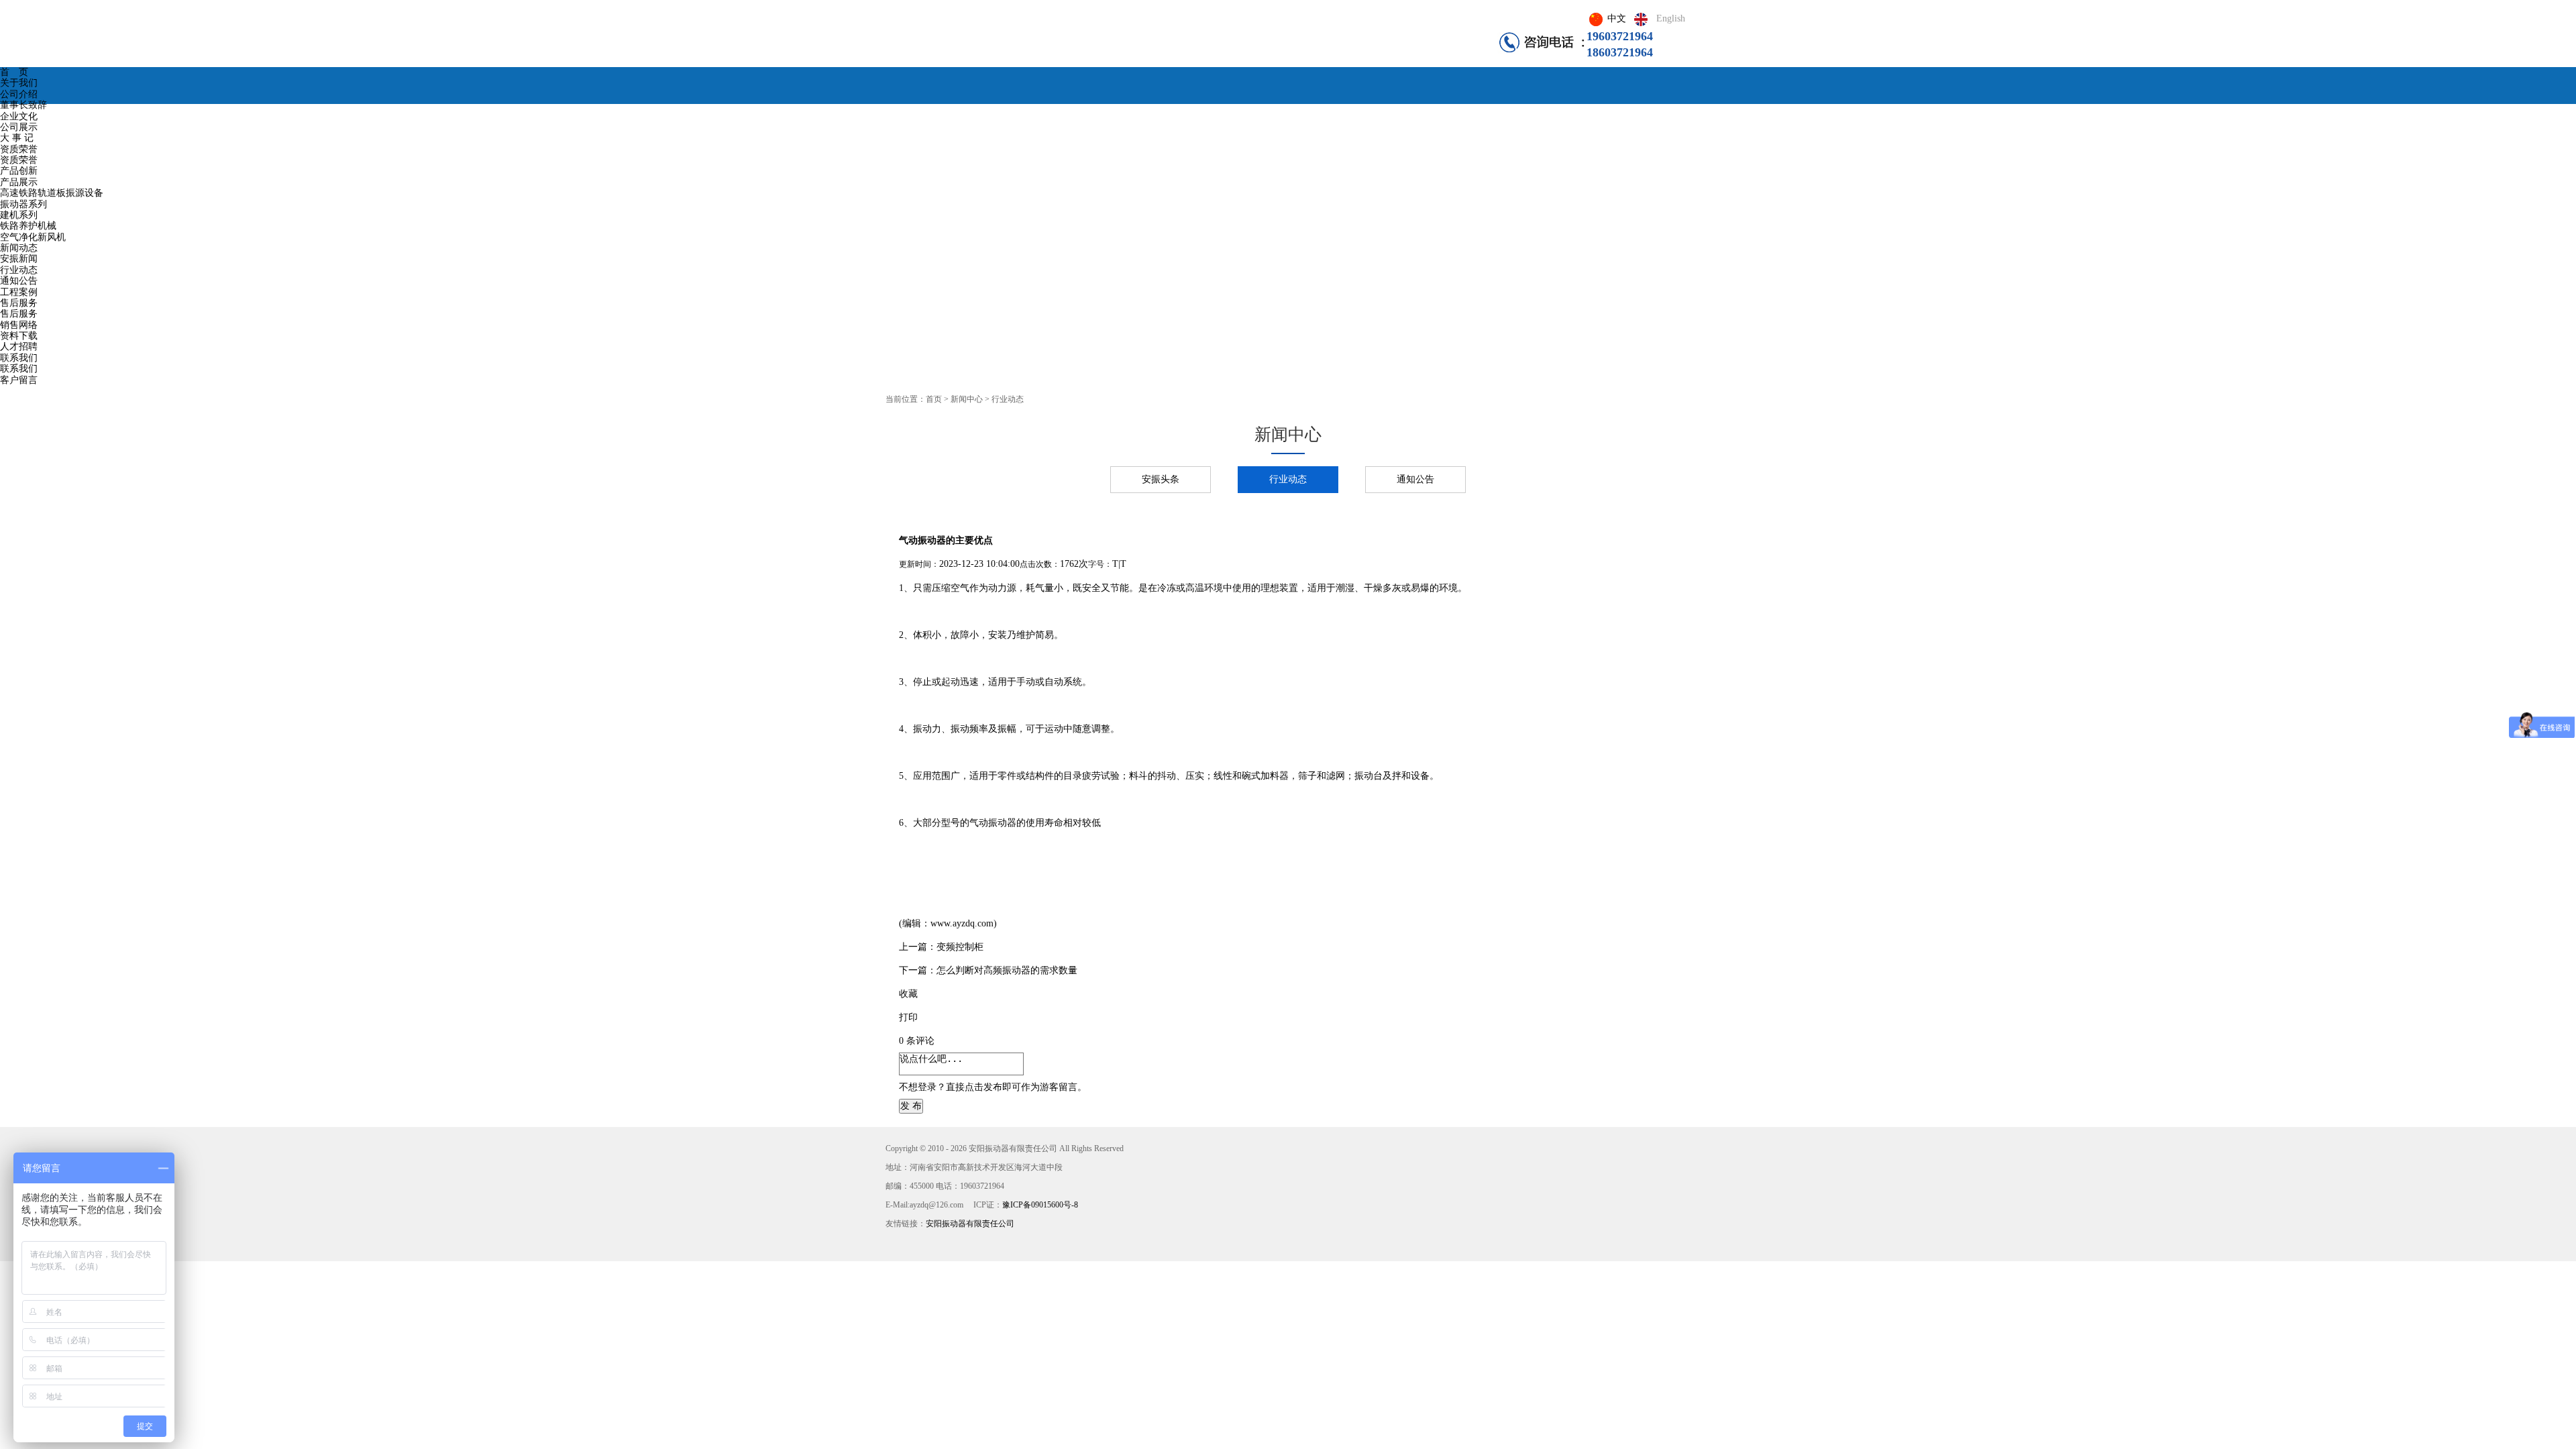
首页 (934, 399)
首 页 (14, 72)
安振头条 (1161, 479)
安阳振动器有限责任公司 (974, 1224)
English (1671, 18)
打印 (908, 1017)
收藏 (908, 994)
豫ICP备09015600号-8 (1040, 1205)
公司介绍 (19, 94)
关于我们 (19, 83)
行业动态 (1288, 479)
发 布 (911, 1106)
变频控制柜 (960, 947)
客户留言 (19, 380)
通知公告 (1415, 479)
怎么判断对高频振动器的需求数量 (1007, 970)
